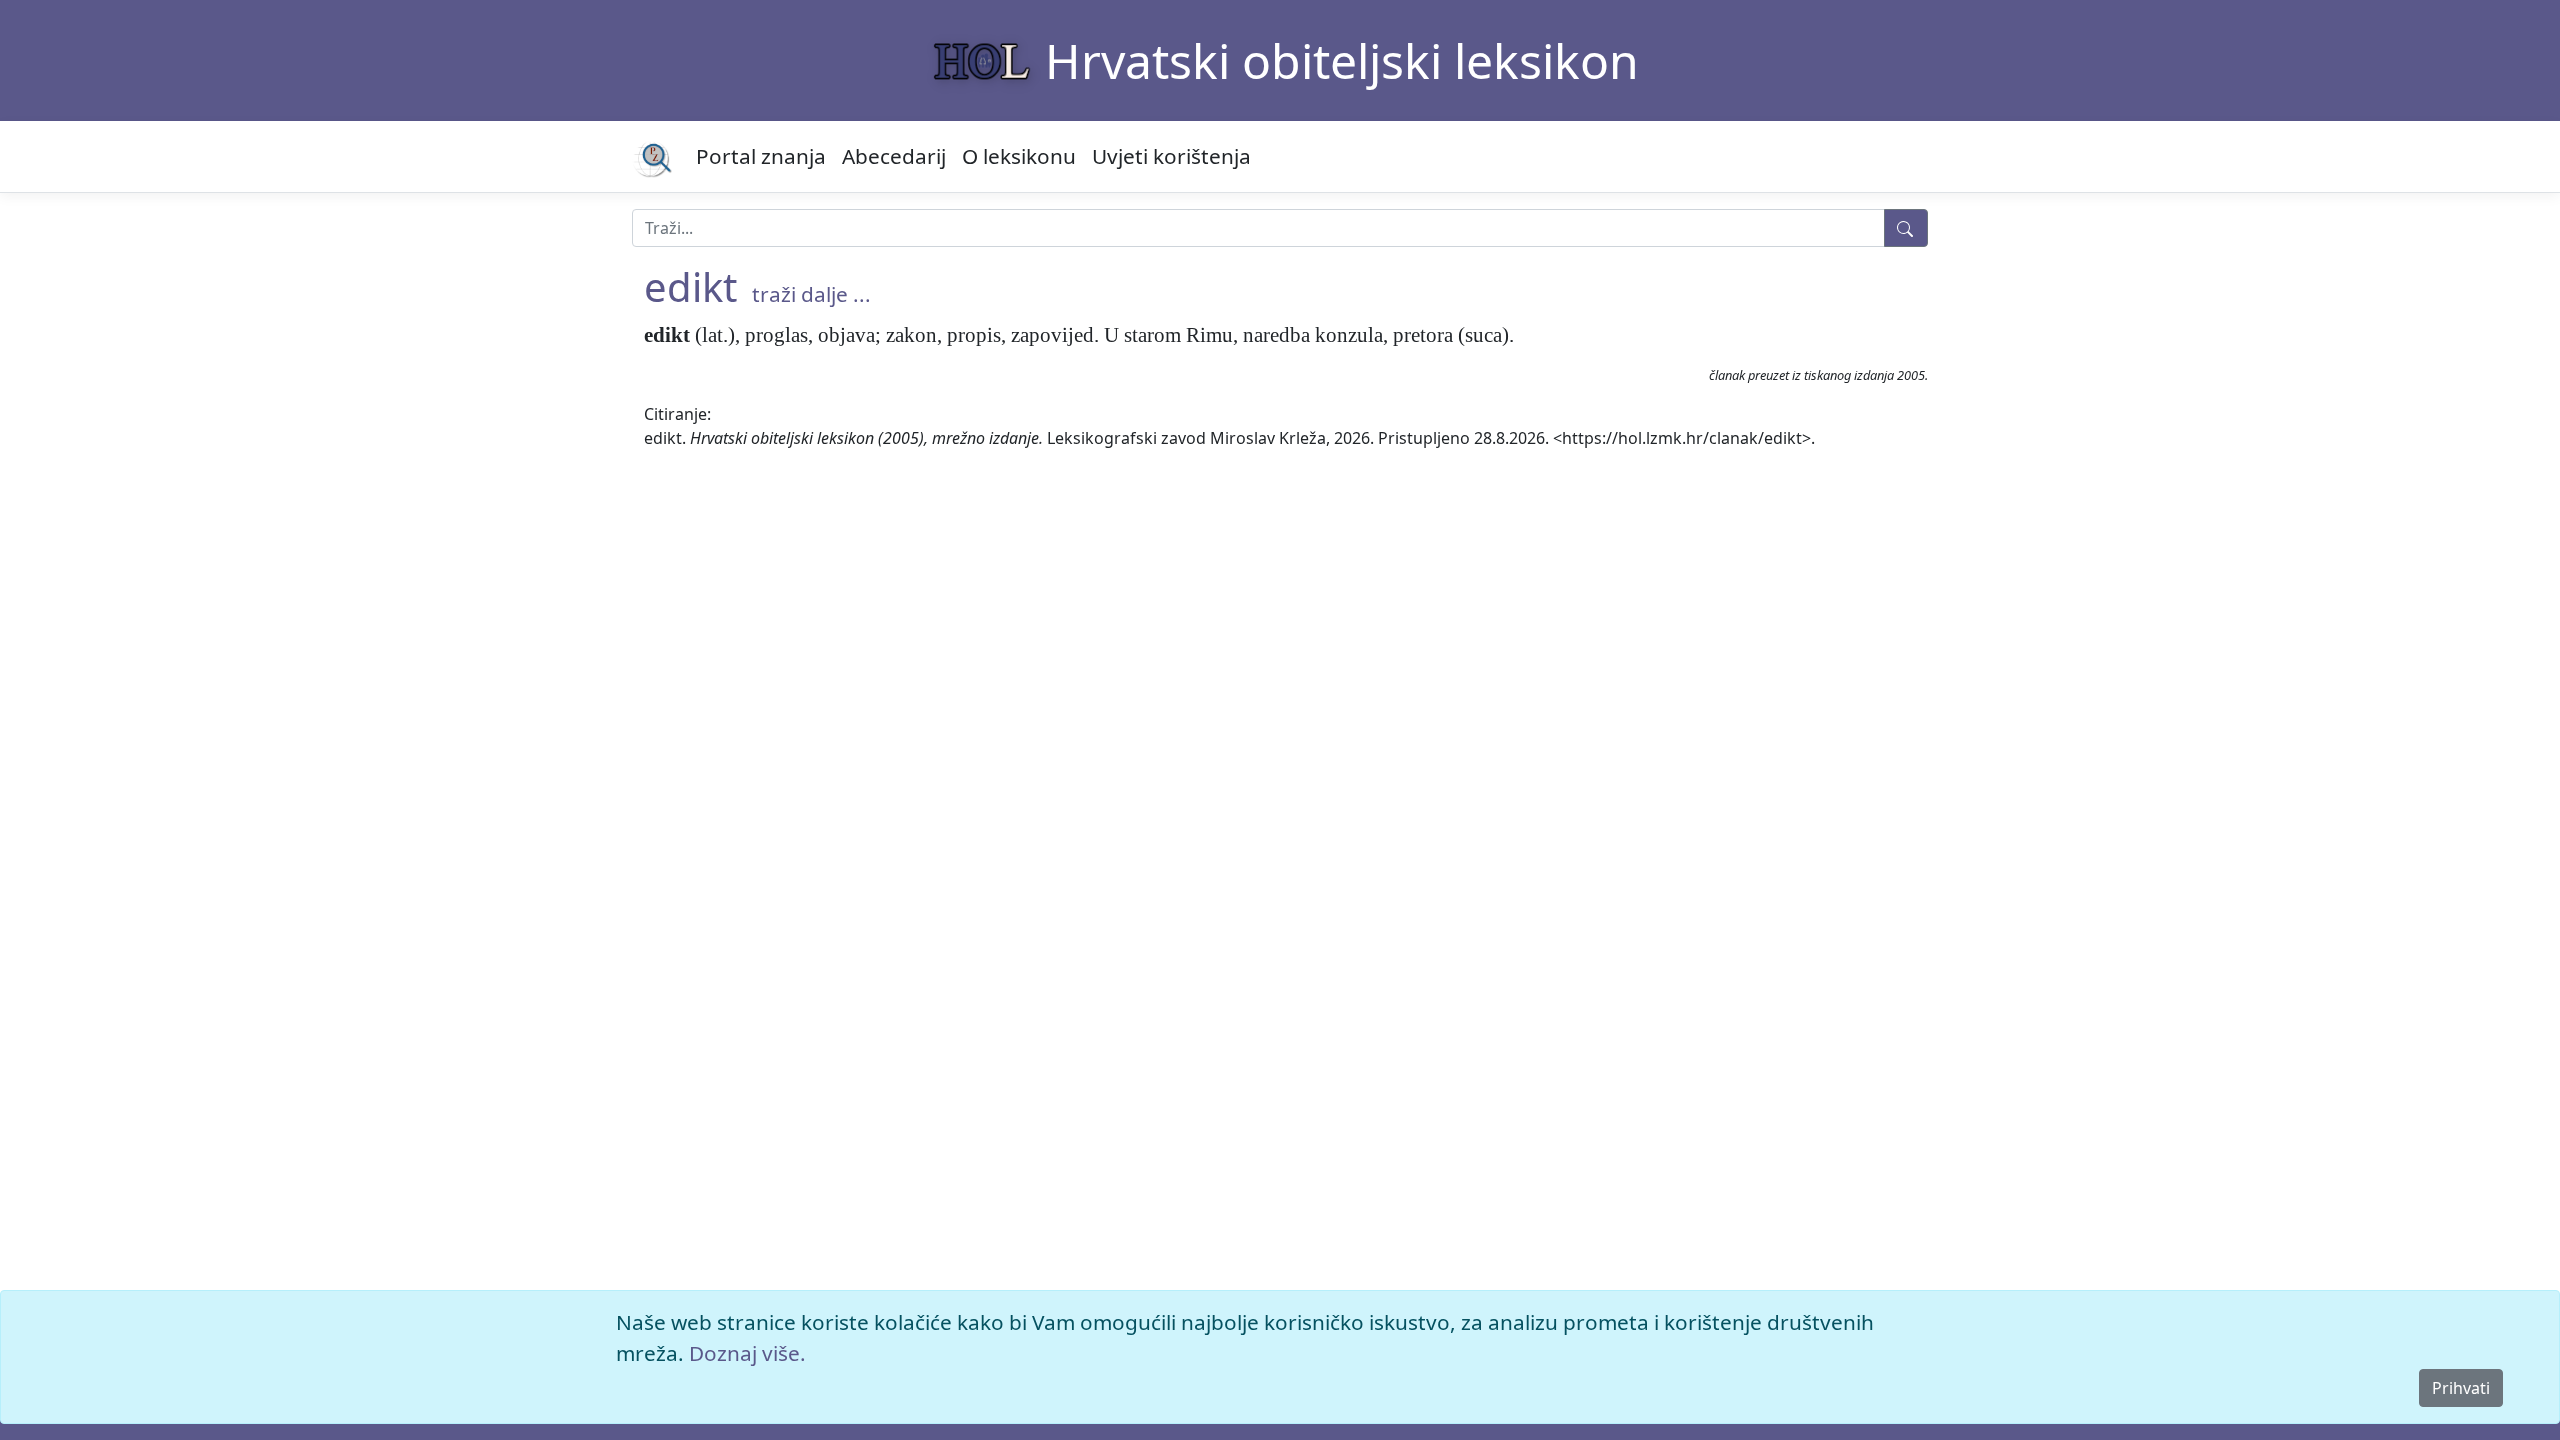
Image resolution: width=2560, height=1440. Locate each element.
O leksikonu (1019, 156)
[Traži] (1906, 228)
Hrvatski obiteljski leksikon (1342, 60)
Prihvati (2461, 1388)
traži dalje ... (811, 294)
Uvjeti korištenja (1171, 156)
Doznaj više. (747, 1353)
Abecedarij (894, 156)
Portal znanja (761, 156)
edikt (690, 286)
